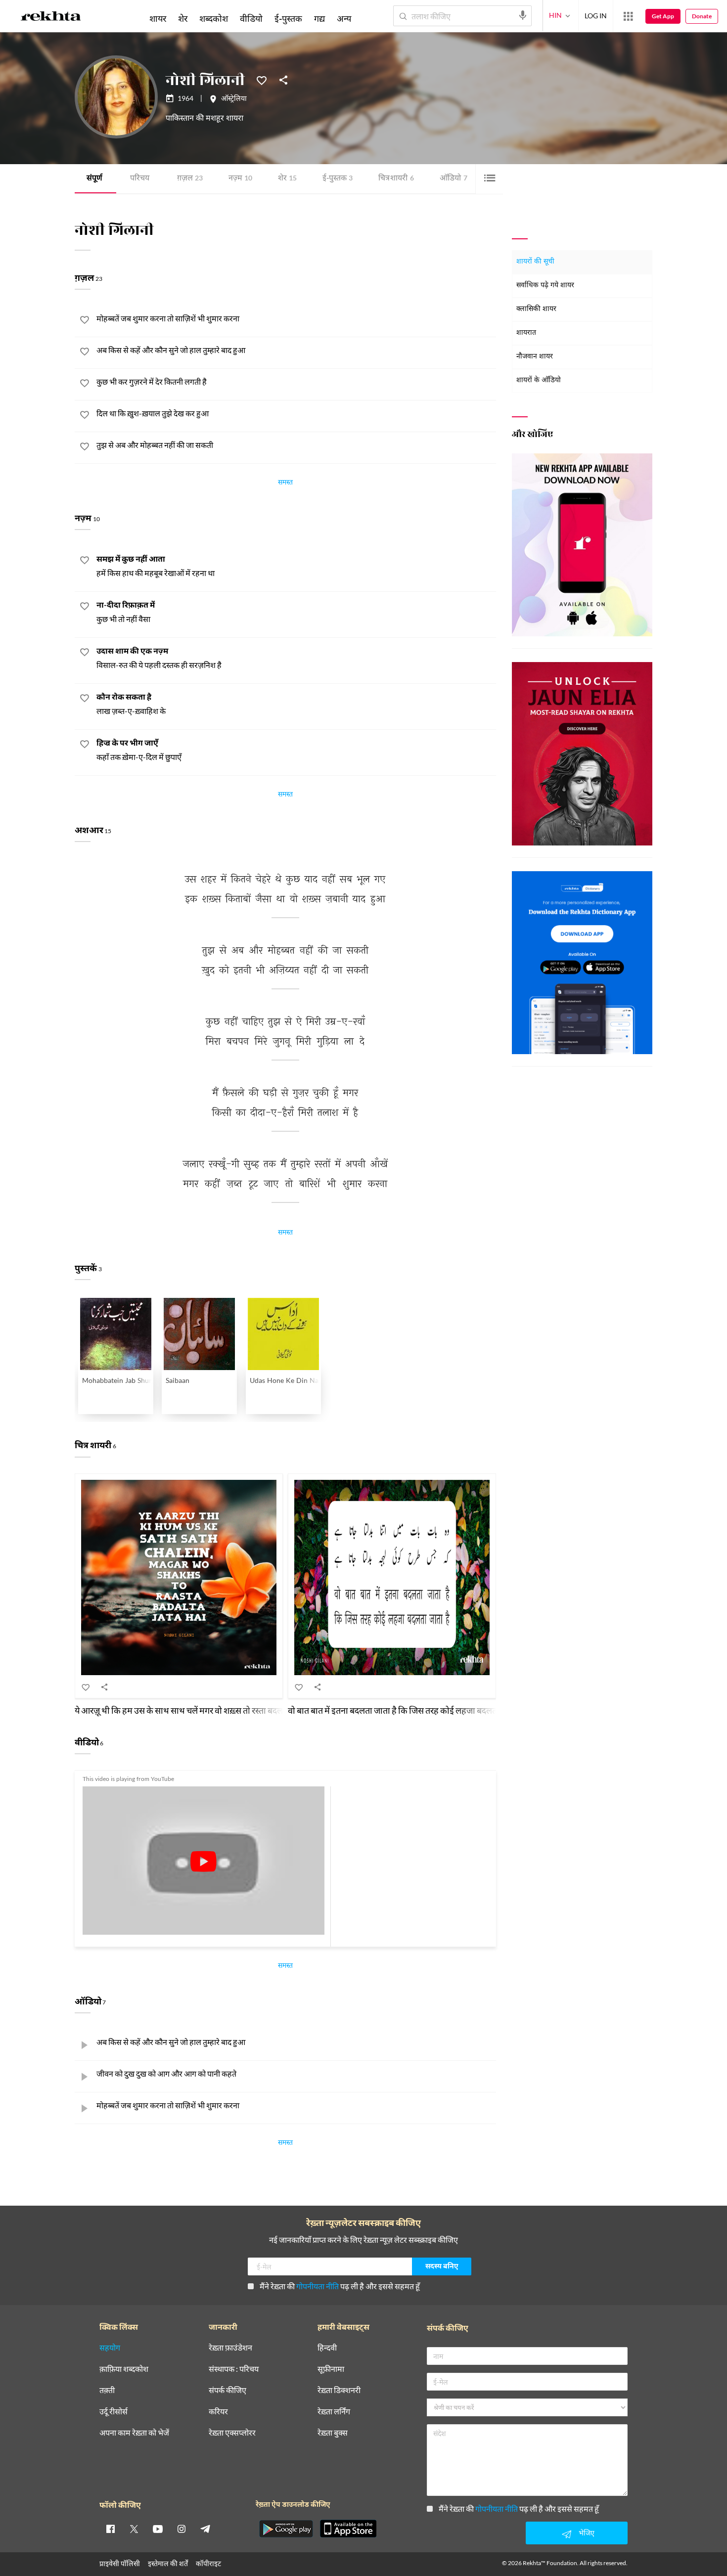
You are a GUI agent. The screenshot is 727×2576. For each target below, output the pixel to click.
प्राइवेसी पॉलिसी (120, 2563)
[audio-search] (523, 15)
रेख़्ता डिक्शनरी (339, 2390)
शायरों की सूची (535, 262)
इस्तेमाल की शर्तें (168, 2563)
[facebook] (110, 2529)
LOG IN (596, 16)
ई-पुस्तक (338, 179)
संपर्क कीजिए (227, 2390)
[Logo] (51, 18)
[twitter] (134, 2529)
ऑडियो (454, 179)
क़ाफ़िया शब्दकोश (124, 2369)
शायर (158, 18)
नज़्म (240, 179)
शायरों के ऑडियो (539, 380)
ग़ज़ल (190, 179)
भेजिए (587, 2533)
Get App (663, 16)
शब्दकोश (214, 18)
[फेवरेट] (262, 80)
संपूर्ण (94, 179)
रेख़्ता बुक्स (333, 2433)
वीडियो (251, 18)
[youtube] (158, 2529)
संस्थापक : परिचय (234, 2369)
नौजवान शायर (535, 357)
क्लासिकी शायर (536, 309)
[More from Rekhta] (628, 16)
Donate (702, 16)
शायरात (526, 333)
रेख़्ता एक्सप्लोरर (232, 2433)
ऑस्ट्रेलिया (234, 99)
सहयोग (110, 2348)
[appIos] (348, 2529)
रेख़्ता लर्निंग (334, 2412)
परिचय (140, 179)
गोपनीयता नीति (318, 2286)
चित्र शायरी (396, 179)
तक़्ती (107, 2390)
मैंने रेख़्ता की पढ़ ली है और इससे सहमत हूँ (340, 2286)
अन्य (344, 18)
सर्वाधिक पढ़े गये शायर (545, 286)
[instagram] (182, 2529)
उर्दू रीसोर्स (114, 2412)
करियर (218, 2412)
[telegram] (205, 2529)
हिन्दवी (327, 2348)
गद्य (319, 18)
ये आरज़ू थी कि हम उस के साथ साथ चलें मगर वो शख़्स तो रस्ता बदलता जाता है (195, 1710)
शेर (287, 179)
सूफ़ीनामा (331, 2369)
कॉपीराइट (208, 2563)
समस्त (285, 484)
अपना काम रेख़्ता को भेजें (134, 2433)
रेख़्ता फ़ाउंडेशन (230, 2348)
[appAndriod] (286, 2529)
